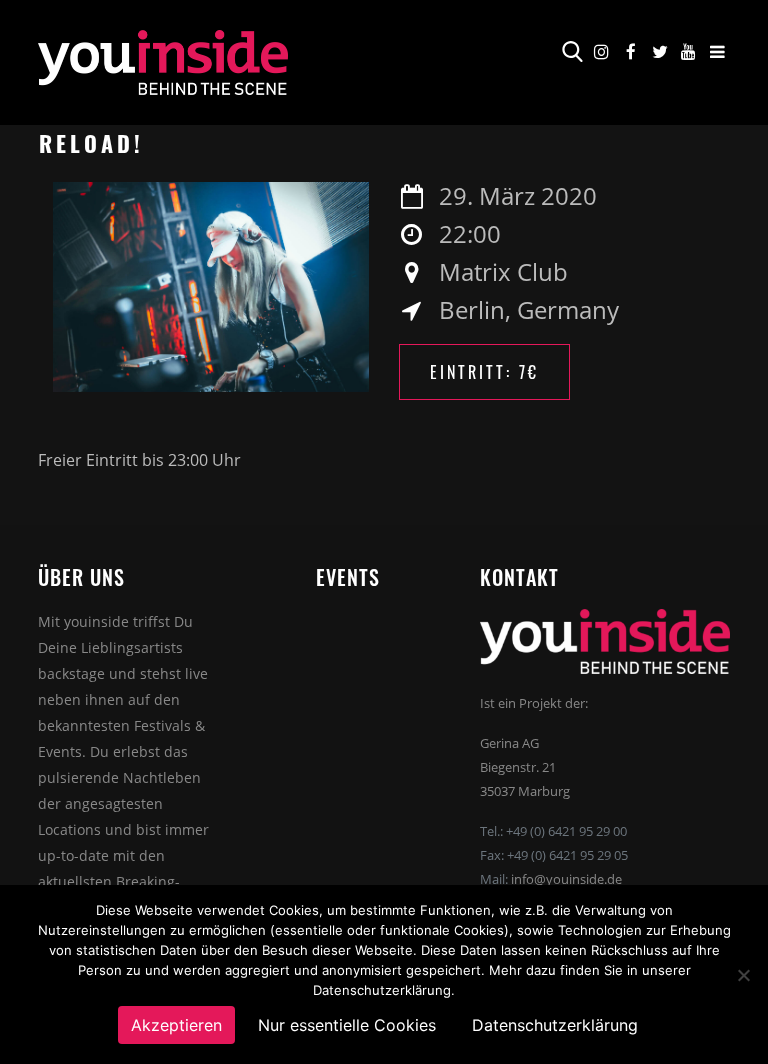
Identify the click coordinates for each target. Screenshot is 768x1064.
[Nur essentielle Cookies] (743, 975)
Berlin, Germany (529, 309)
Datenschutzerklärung (555, 1025)
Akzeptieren (176, 1025)
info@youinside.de (566, 879)
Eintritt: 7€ (484, 372)
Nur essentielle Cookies (347, 1025)
